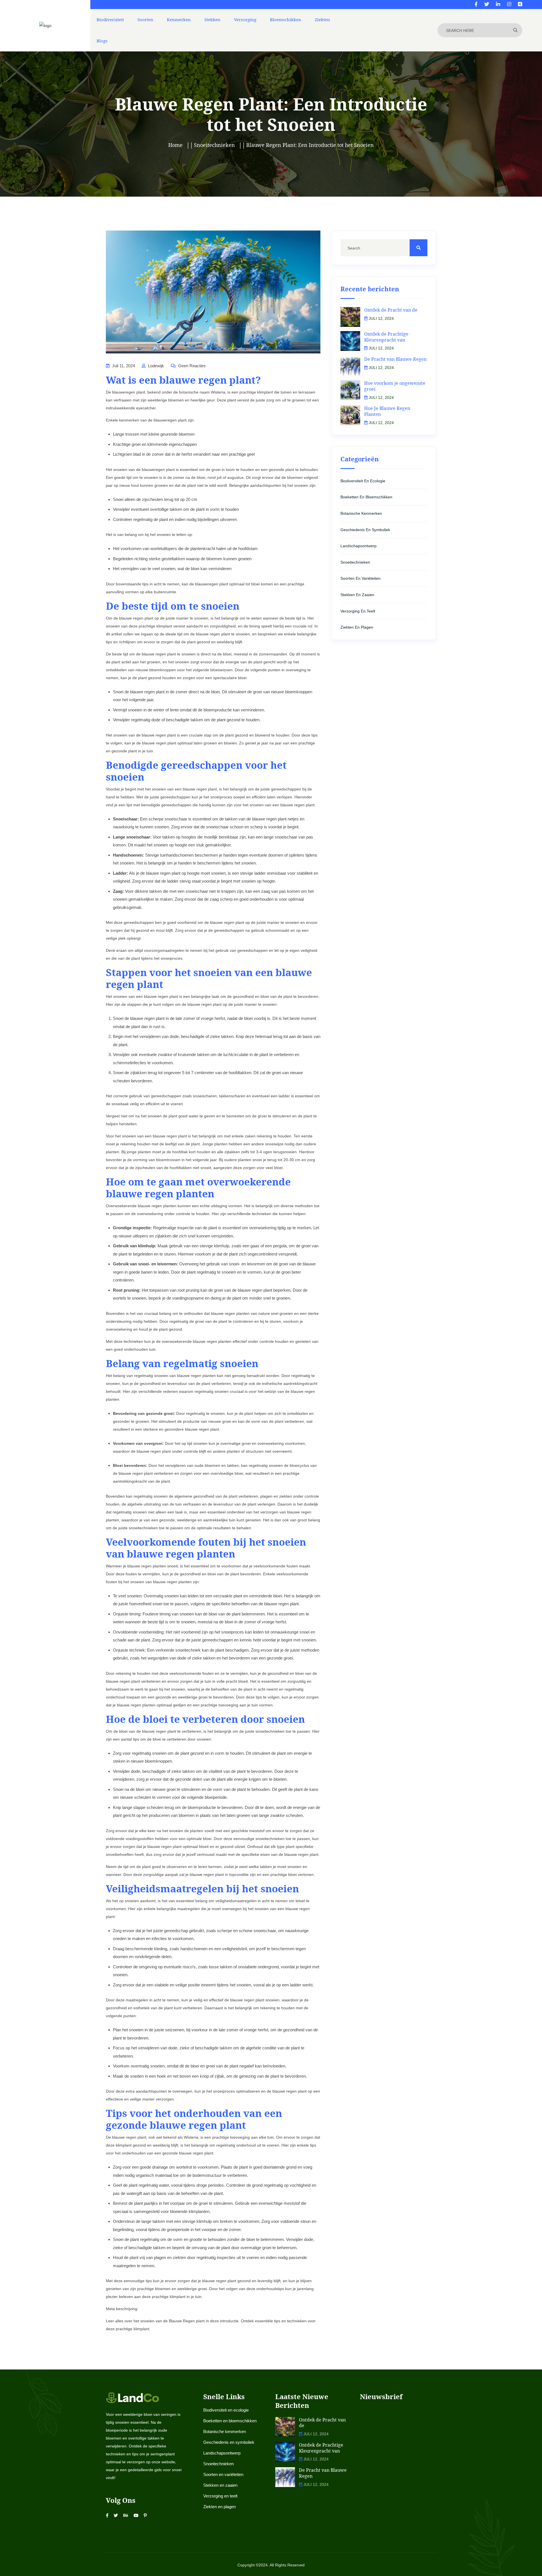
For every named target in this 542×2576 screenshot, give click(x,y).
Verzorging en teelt (358, 611)
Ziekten (322, 19)
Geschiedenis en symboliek (365, 530)
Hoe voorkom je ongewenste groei (395, 386)
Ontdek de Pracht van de (391, 310)
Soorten (145, 19)
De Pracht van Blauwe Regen (395, 359)
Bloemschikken (286, 19)
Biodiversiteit (110, 19)
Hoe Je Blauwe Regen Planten (387, 411)
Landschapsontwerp (359, 546)
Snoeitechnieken (355, 562)
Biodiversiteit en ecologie (363, 481)
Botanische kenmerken (361, 513)
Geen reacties (191, 366)
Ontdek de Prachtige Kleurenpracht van (386, 337)
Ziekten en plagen (357, 627)
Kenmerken (179, 19)
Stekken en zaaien (357, 595)
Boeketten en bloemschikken (366, 497)
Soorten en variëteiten (360, 578)
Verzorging (245, 19)
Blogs (102, 41)
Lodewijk (155, 366)
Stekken (212, 19)
